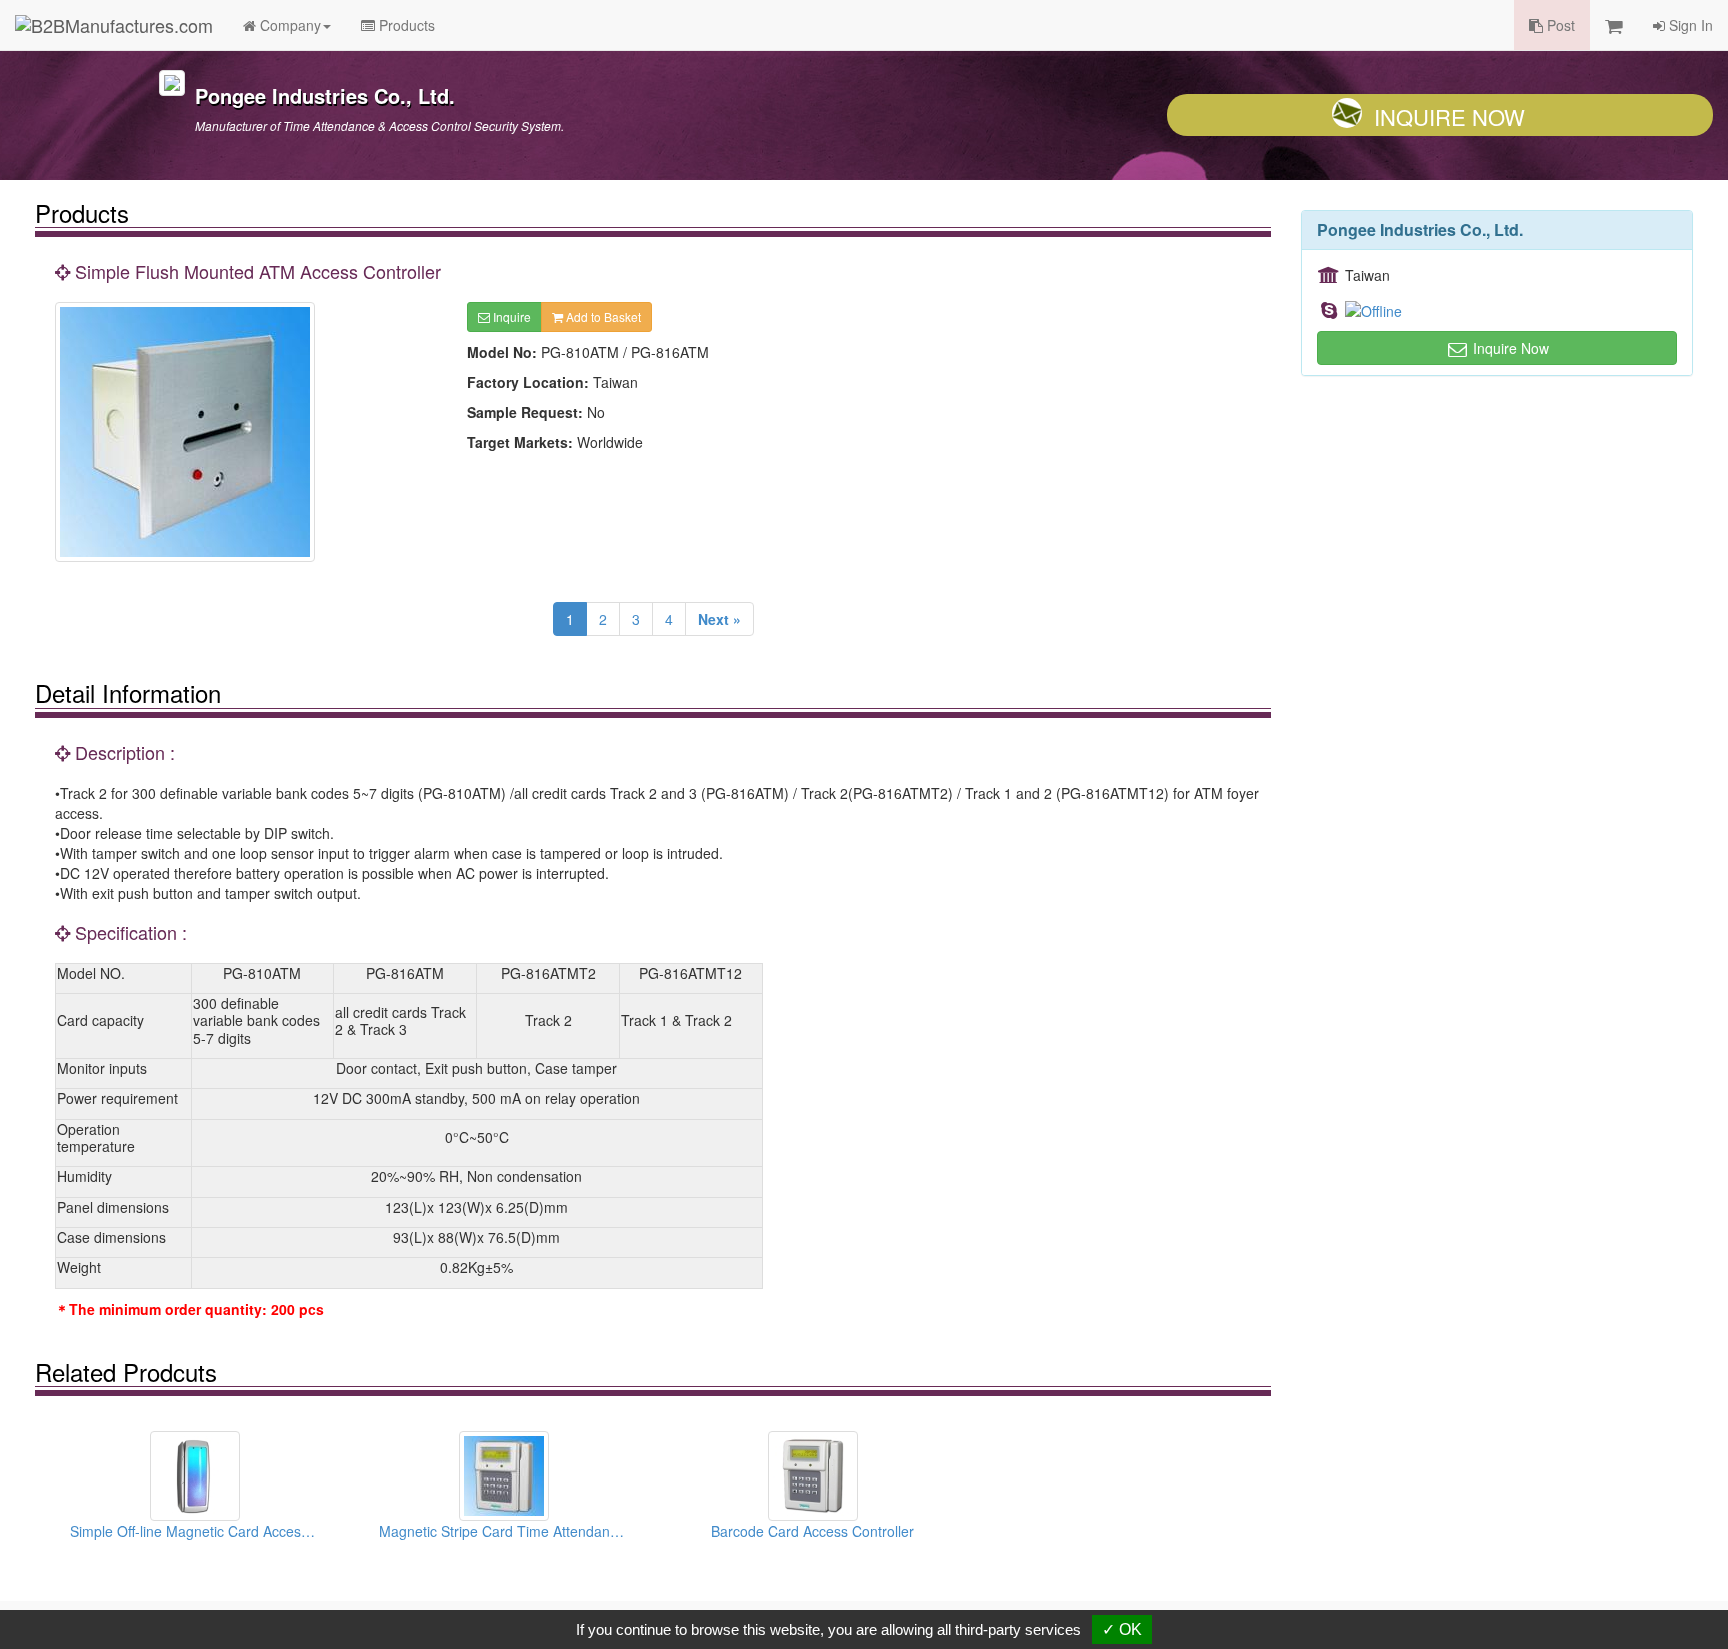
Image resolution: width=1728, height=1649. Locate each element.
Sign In (1689, 25)
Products (405, 25)
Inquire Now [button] (1509, 348)
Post (1559, 25)
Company (288, 25)
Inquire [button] (510, 316)
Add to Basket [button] (602, 316)
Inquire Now (1449, 116)
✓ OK (1122, 1629)
